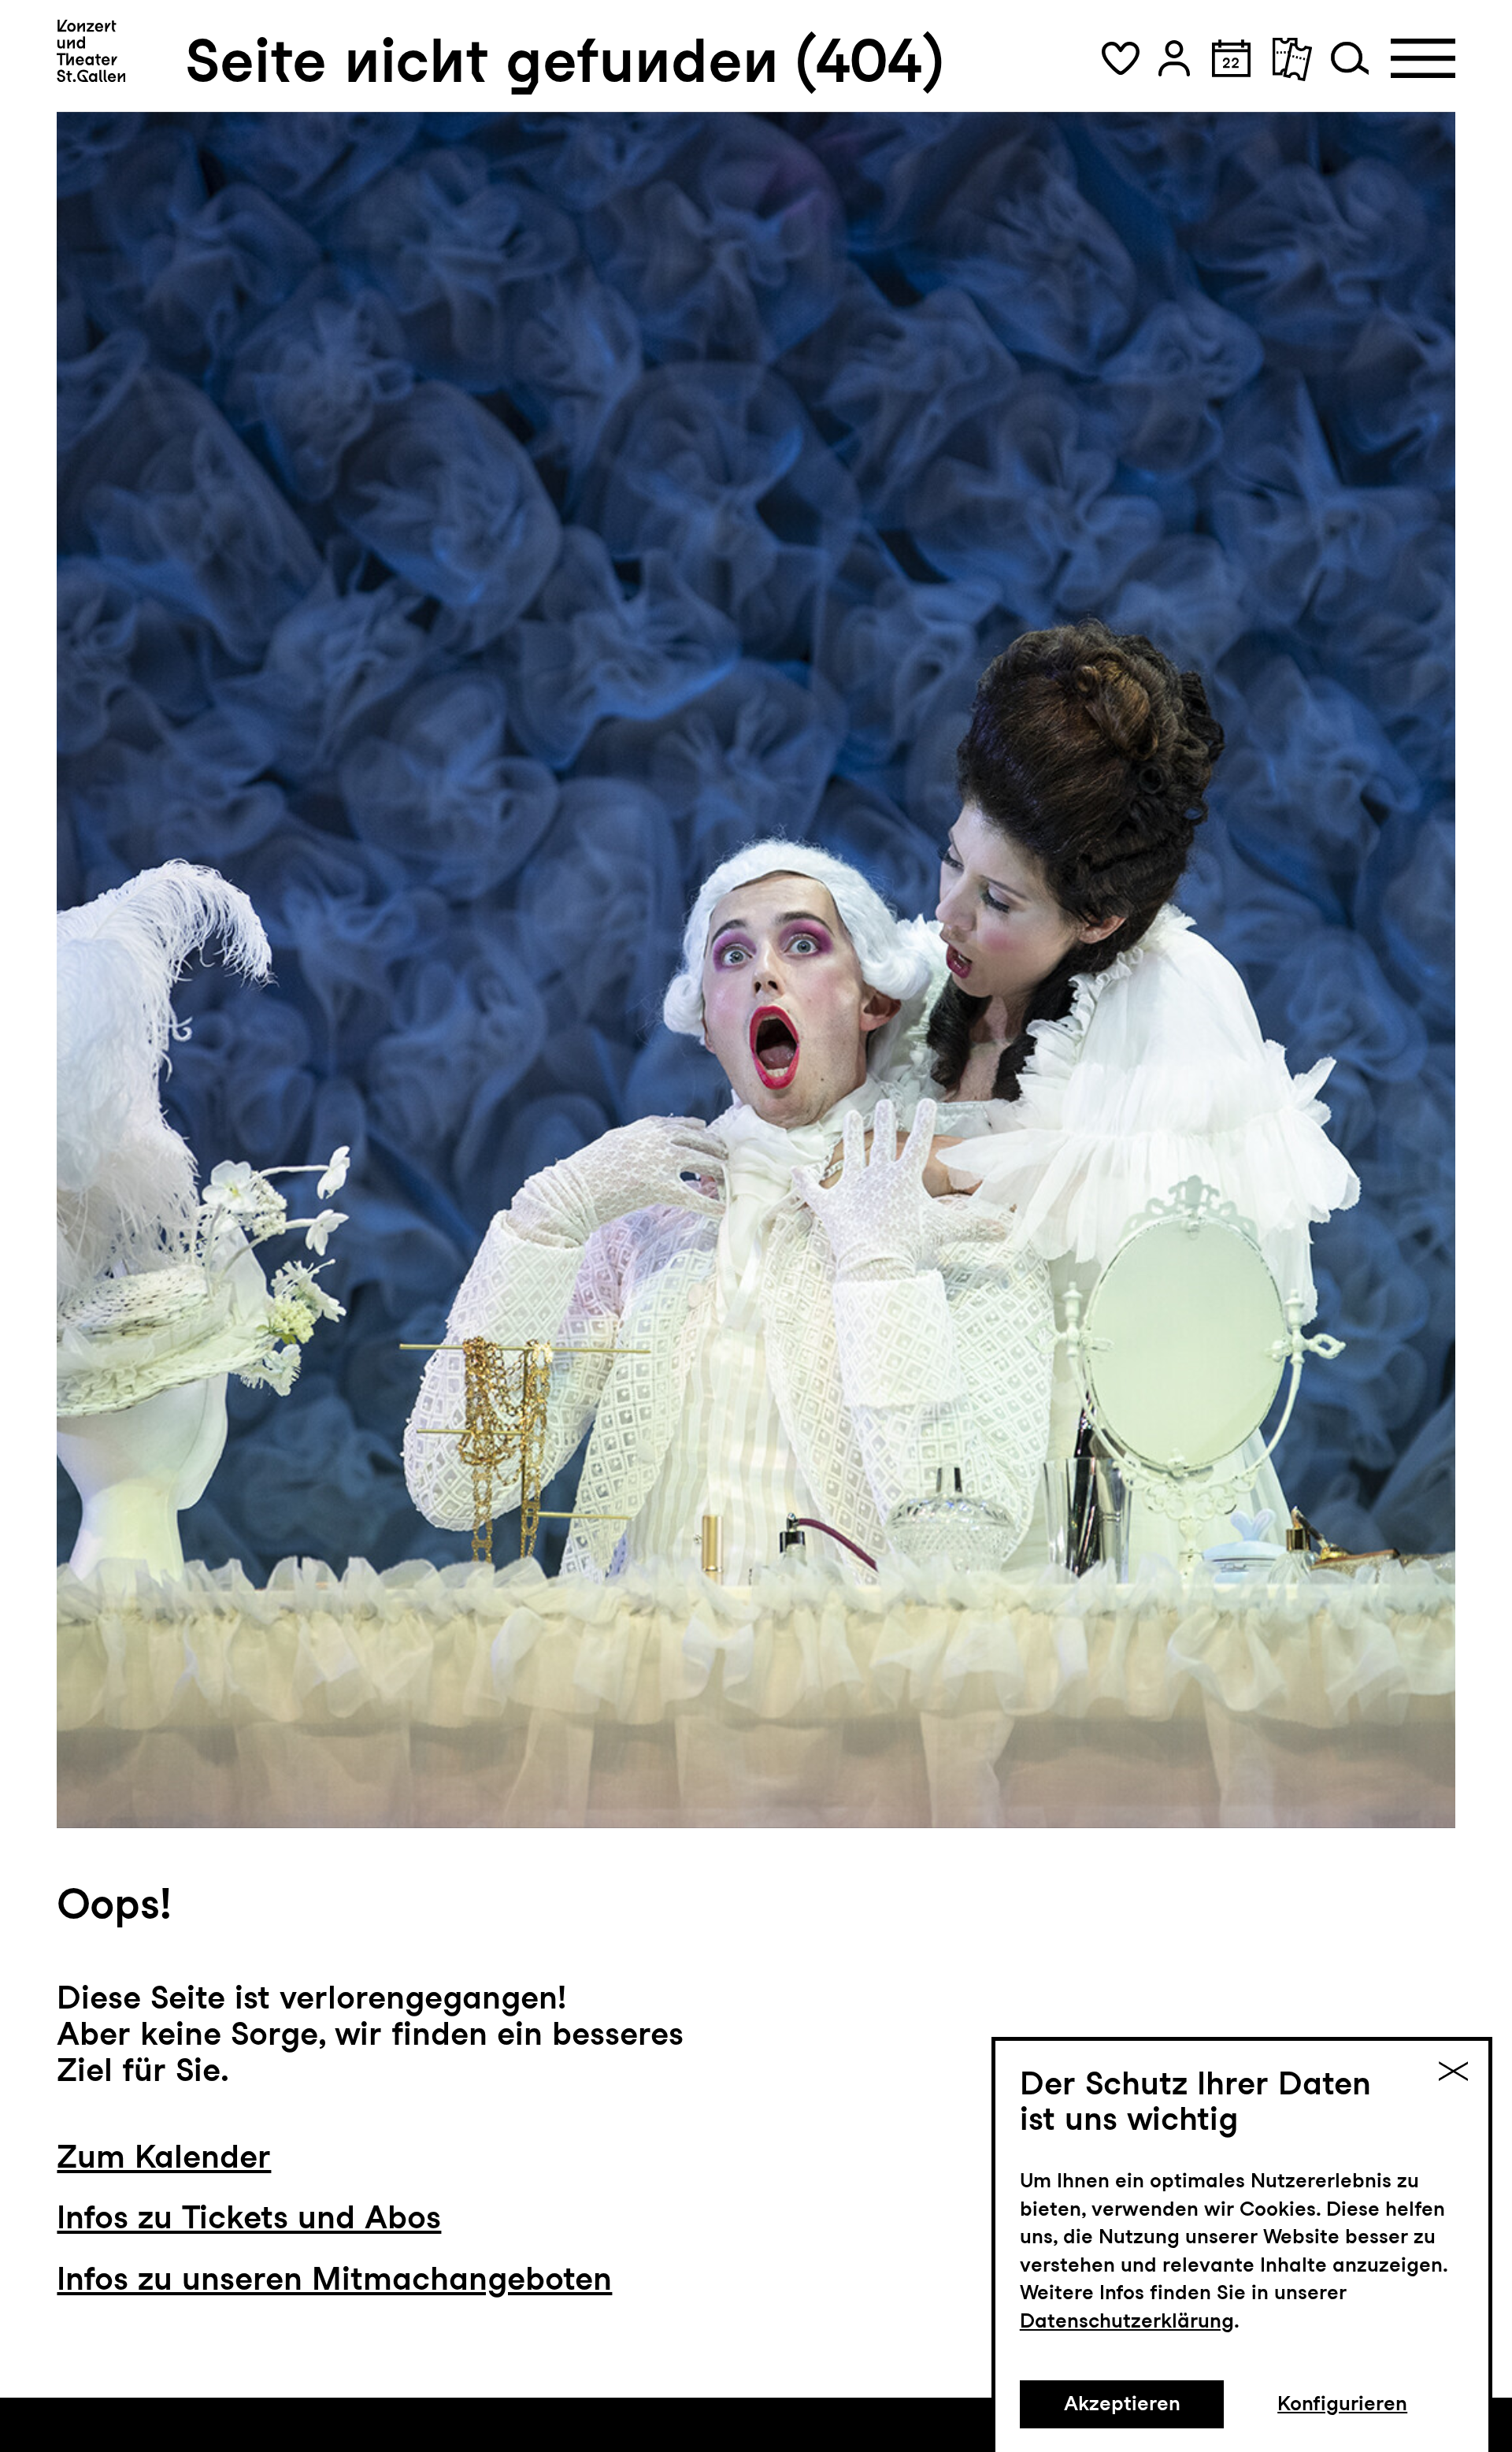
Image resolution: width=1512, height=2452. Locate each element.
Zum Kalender (164, 2156)
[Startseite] (91, 51)
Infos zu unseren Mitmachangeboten (334, 2278)
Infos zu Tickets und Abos (249, 2217)
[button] (1121, 58)
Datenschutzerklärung (1127, 2320)
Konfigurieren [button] (1342, 2403)
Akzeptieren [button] (1122, 2403)
